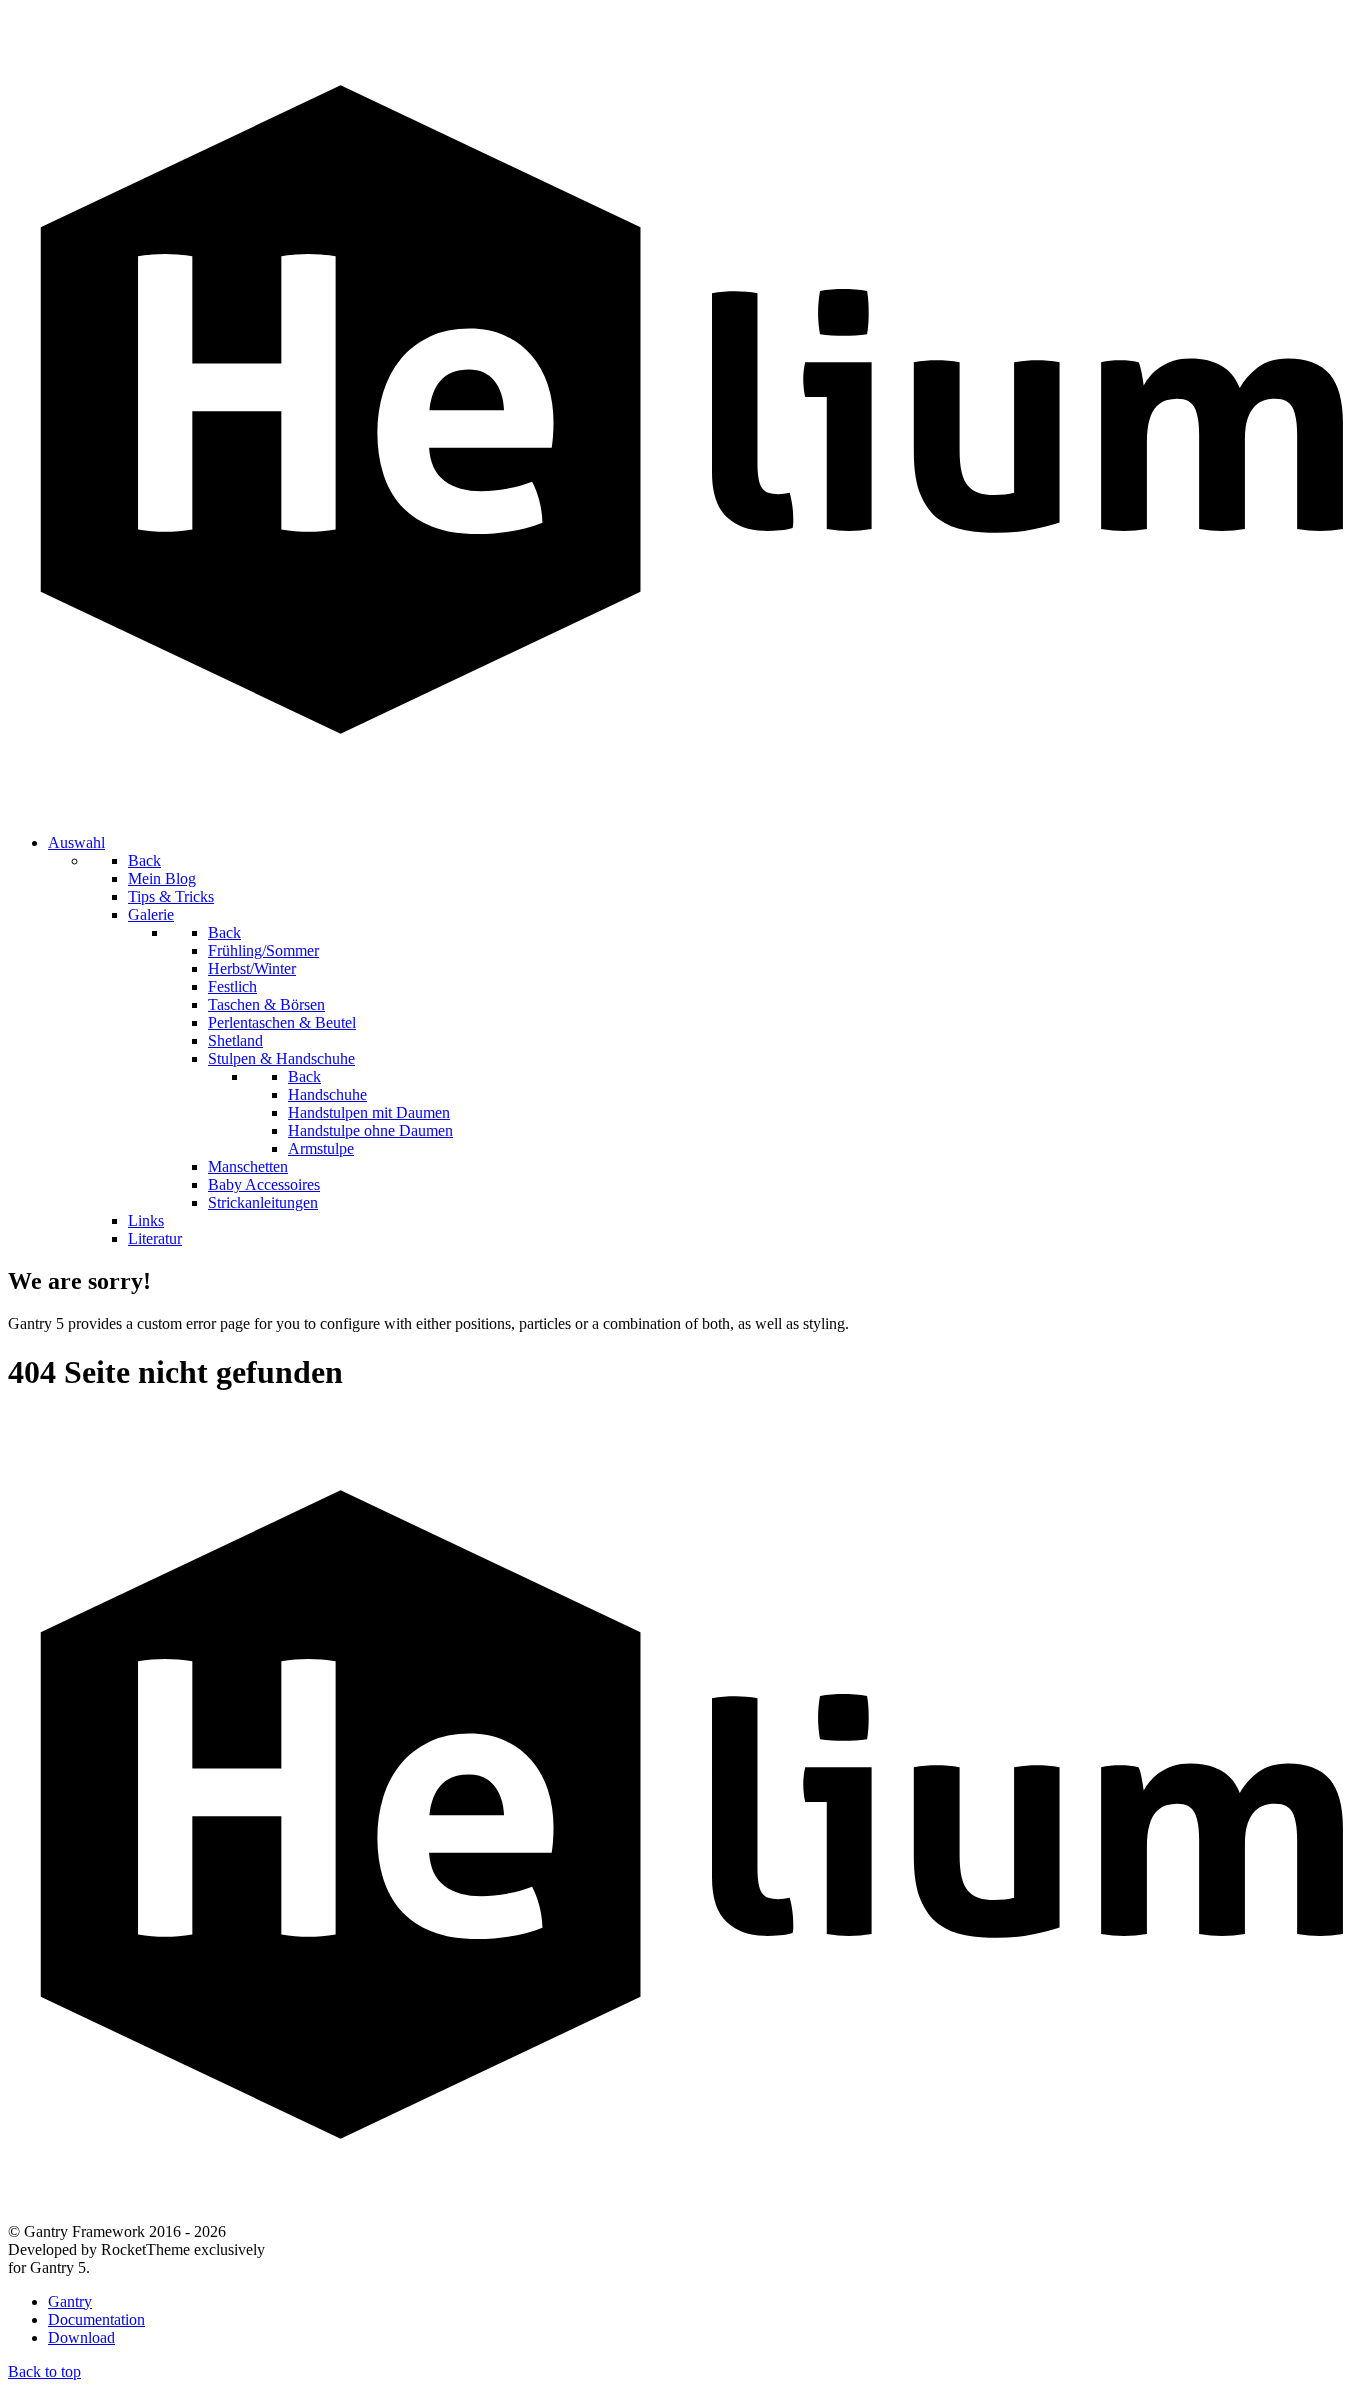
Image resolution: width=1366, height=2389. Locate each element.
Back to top (44, 2371)
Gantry (70, 2301)
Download (81, 2337)
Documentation (96, 2319)
